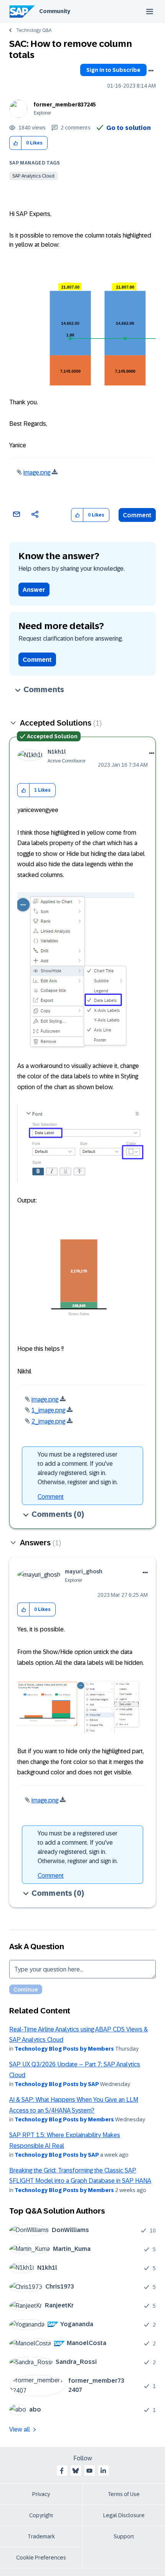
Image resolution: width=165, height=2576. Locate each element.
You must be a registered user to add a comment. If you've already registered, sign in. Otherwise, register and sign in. (78, 1468)
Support (124, 2536)
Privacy (41, 2494)
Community (55, 11)
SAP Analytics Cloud (33, 176)
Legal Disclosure (124, 2515)
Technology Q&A (34, 30)
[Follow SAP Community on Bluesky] (76, 2471)
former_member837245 (65, 105)
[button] (16, 143)
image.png (37, 473)
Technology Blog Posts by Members (64, 2049)
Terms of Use (124, 2494)
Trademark (41, 2536)
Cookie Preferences (41, 2558)
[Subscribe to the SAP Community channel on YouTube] (89, 2471)
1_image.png (48, 1410)
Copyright (41, 2515)
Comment (137, 515)
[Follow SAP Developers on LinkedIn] (103, 2471)
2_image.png (48, 1421)
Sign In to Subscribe (113, 70)
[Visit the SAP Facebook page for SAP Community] (62, 2471)
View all (20, 2429)
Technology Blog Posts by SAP (57, 2084)
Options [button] (151, 71)
